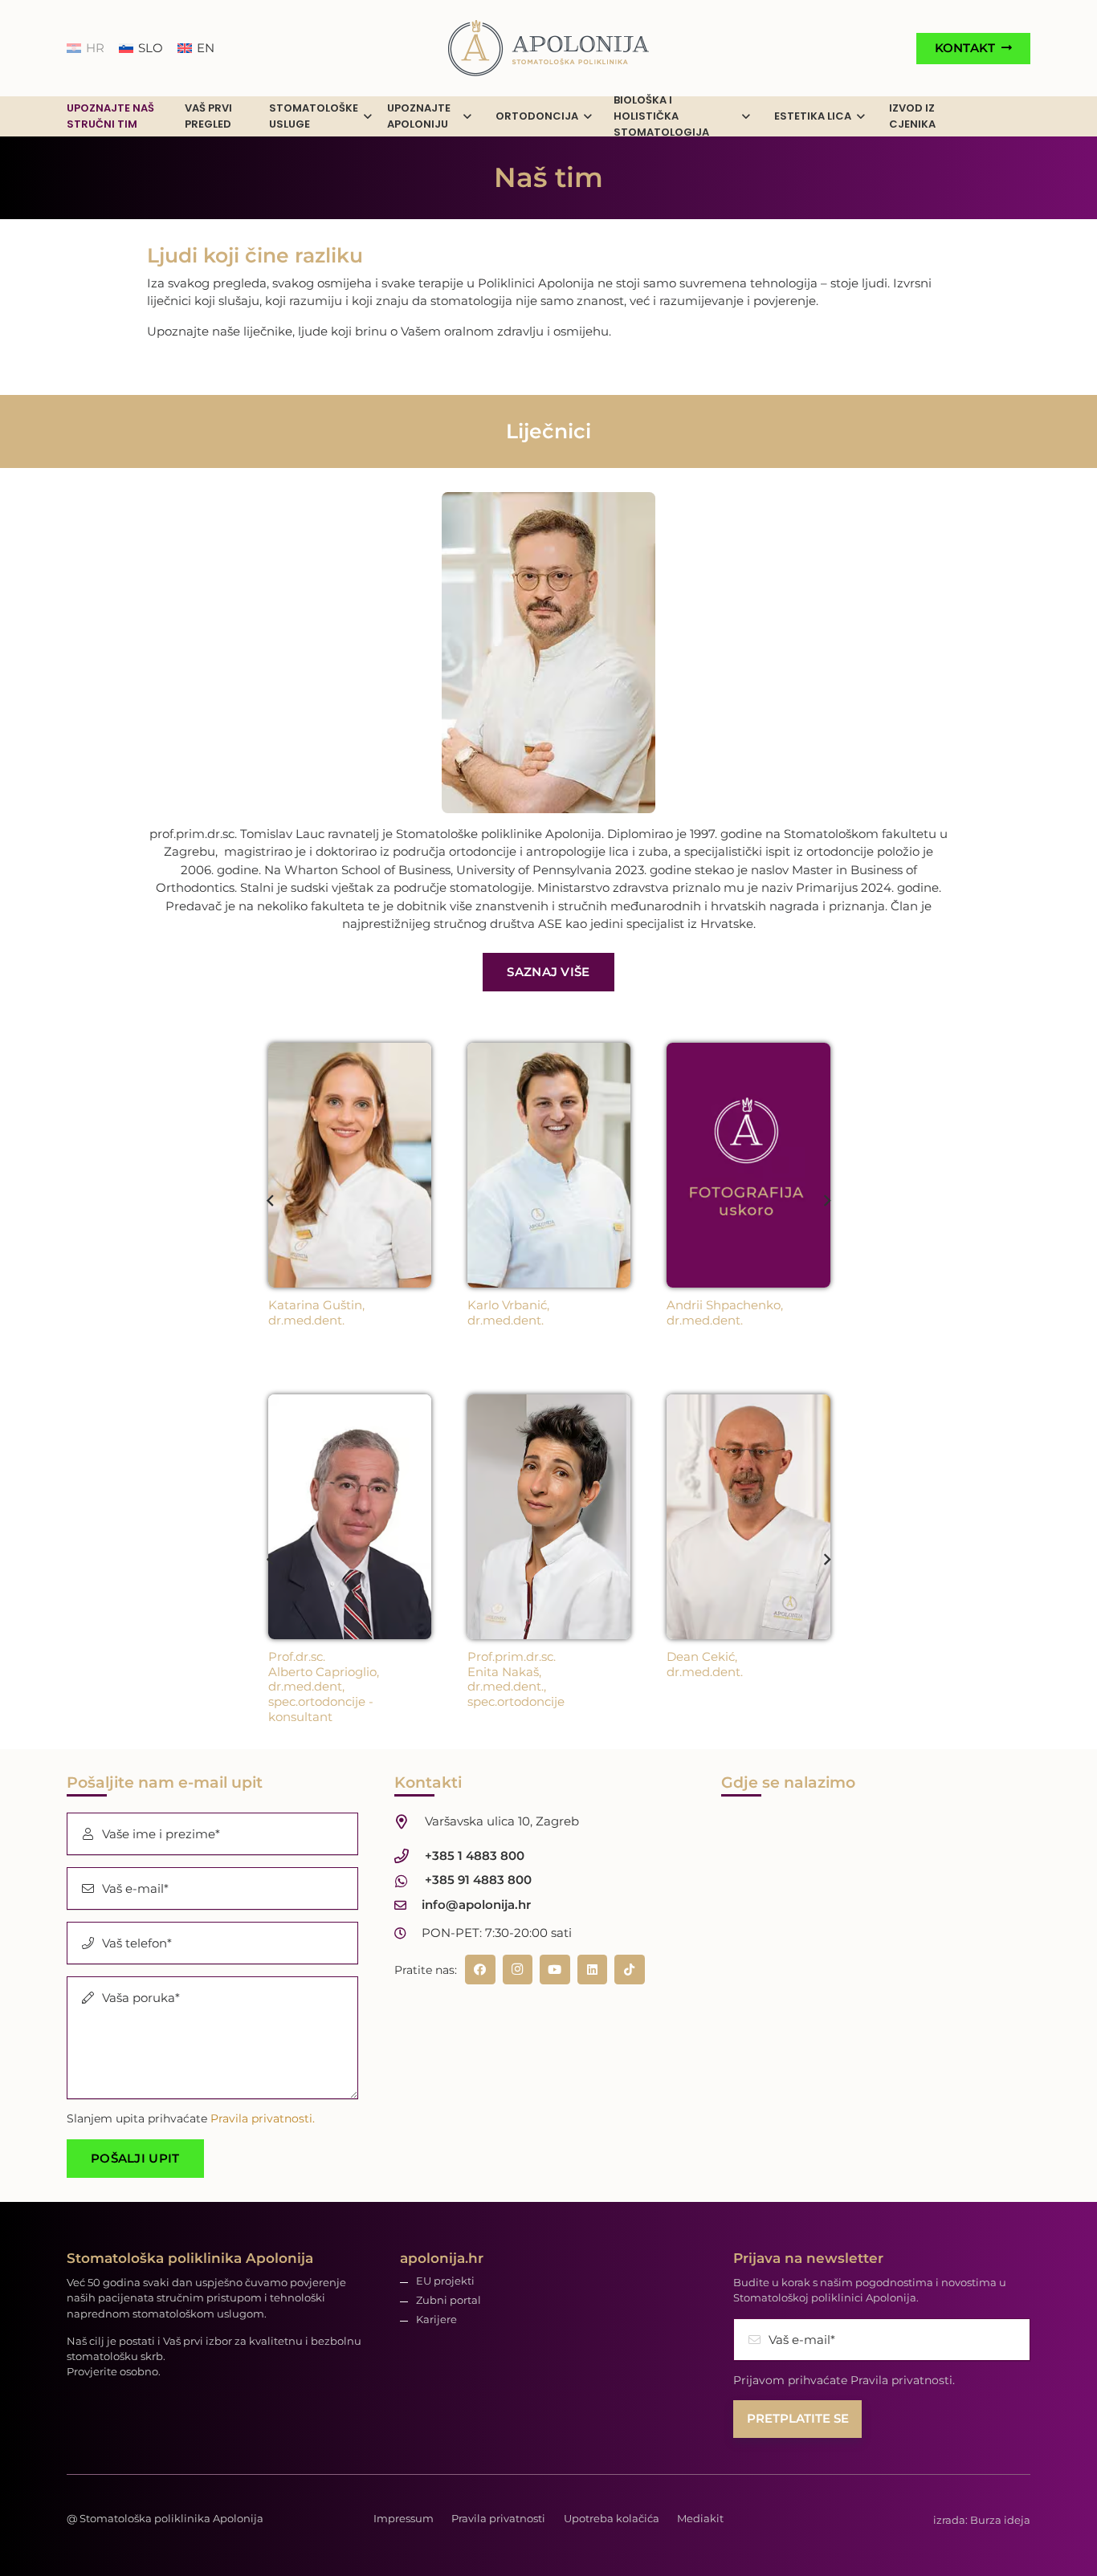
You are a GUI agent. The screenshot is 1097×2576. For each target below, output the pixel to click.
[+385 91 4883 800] (410, 1881)
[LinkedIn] (593, 1970)
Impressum (404, 2518)
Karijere (436, 2320)
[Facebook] (480, 1970)
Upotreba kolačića (612, 2518)
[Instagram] (518, 1970)
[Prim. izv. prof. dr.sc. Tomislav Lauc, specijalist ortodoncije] (548, 653)
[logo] (548, 48)
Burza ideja (1000, 2520)
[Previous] (271, 1201)
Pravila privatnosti (498, 2518)
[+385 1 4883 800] (410, 1856)
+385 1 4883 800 (475, 1856)
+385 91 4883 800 (478, 1880)
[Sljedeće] (827, 1201)
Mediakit (700, 2518)
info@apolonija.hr (476, 1905)
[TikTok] (630, 1970)
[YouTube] (555, 1970)
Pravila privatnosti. (263, 2118)
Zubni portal (449, 2300)
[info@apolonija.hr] (408, 1905)
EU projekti (445, 2281)
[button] (368, 117)
